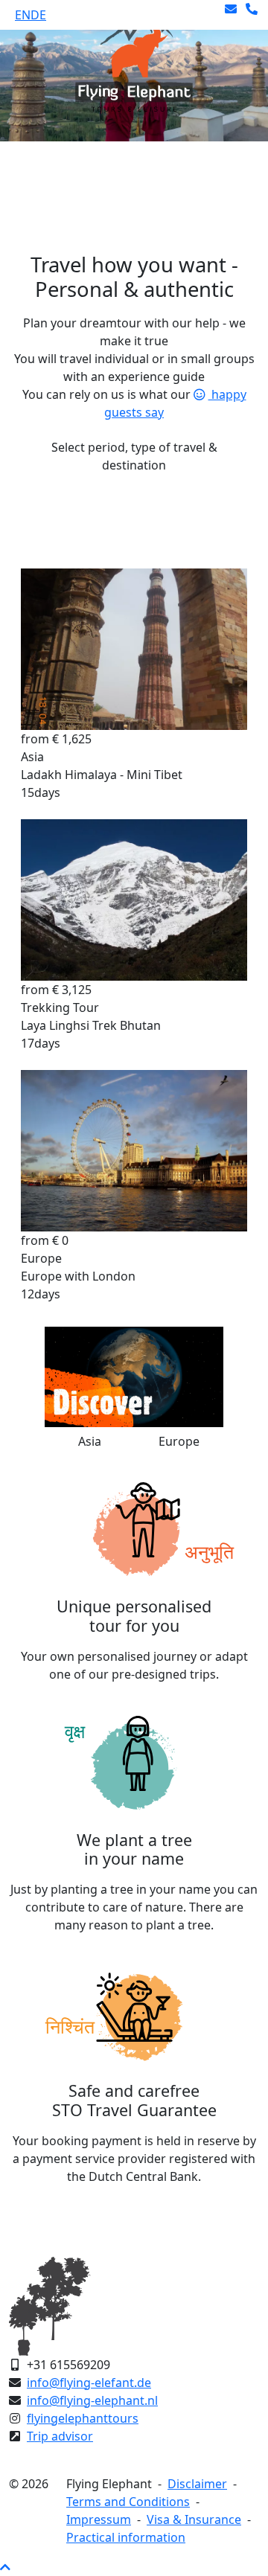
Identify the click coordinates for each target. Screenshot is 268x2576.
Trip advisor (60, 2436)
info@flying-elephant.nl (92, 2400)
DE (38, 15)
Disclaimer (197, 2484)
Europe (179, 1441)
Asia (90, 1441)
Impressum (99, 2519)
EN (23, 15)
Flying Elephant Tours (82, 174)
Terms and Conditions (128, 2502)
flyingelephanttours (83, 2418)
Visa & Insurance (194, 2519)
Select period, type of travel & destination (134, 456)
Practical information (126, 2537)
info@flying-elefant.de (89, 2383)
